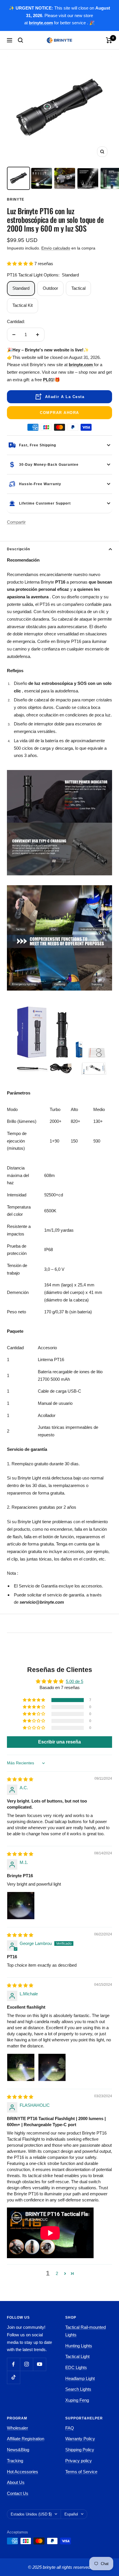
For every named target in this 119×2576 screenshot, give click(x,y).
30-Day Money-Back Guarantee (49, 465)
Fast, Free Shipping (38, 445)
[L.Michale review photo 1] (21, 2067)
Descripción (18, 549)
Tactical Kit (23, 305)
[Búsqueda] (21, 40)
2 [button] (57, 2273)
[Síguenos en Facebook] (13, 2364)
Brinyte (16, 199)
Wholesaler (17, 2428)
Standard (21, 288)
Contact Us (18, 2493)
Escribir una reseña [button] (59, 1742)
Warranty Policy (80, 2439)
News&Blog (18, 2450)
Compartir (16, 522)
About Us (16, 2482)
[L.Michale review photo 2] (52, 2067)
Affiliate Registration (26, 2439)
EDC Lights (76, 2367)
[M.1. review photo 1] (21, 1906)
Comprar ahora (59, 413)
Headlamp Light (80, 2378)
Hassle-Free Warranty (40, 484)
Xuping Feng (77, 2400)
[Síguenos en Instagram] (26, 2364)
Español (71, 2514)
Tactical (78, 288)
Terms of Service (81, 2472)
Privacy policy (79, 2461)
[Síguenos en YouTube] (39, 2364)
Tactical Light (77, 2356)
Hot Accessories (23, 2472)
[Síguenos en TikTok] (13, 2377)
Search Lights (78, 2389)
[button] (21, 264)
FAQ (70, 2428)
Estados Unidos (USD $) (31, 2514)
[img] (20, 1779)
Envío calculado (56, 248)
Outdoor (50, 288)
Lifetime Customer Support (45, 503)
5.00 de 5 (75, 1681)
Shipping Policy (80, 2450)
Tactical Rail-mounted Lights (85, 2331)
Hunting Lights (79, 2346)
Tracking (15, 2461)
